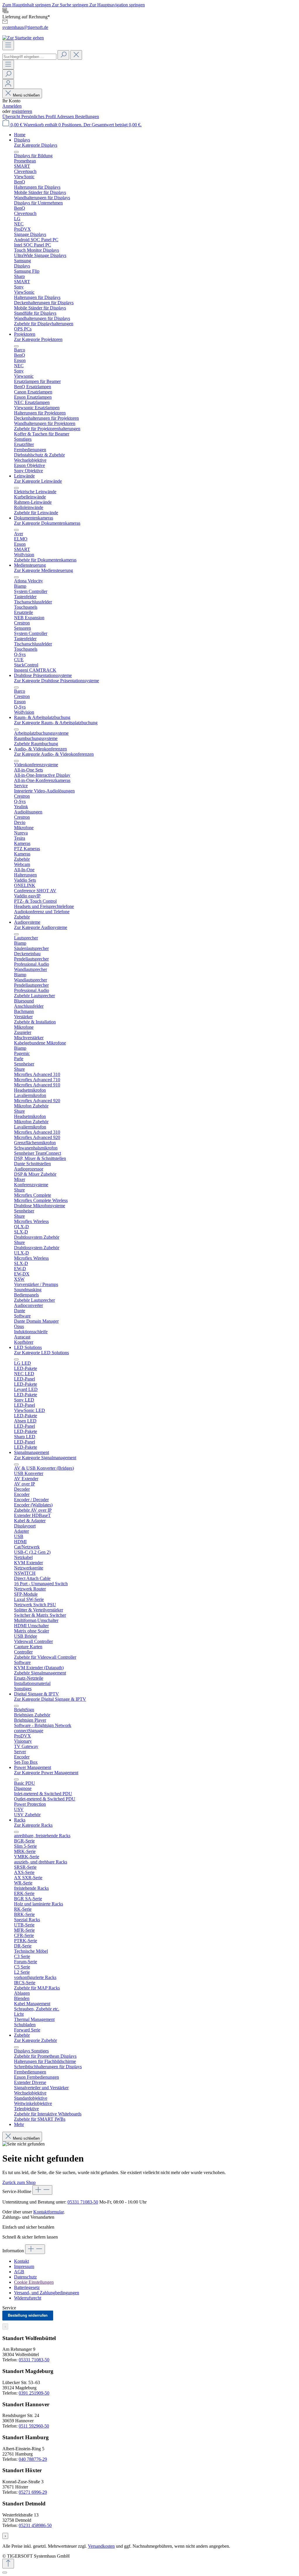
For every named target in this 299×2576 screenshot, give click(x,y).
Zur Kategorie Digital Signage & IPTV (50, 1699)
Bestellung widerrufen (28, 2315)
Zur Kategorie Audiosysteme (41, 927)
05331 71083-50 (83, 2202)
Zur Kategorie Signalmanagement (45, 1458)
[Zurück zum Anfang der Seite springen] (8, 2564)
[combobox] (29, 57)
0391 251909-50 (34, 2393)
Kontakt (21, 2261)
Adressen (66, 117)
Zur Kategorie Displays (36, 145)
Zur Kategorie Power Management (46, 1773)
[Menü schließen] (16, 152)
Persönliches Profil (39, 117)
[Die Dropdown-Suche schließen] (76, 55)
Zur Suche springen (71, 5)
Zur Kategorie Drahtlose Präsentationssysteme (57, 681)
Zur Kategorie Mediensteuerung (44, 570)
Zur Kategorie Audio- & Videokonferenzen (54, 754)
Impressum (24, 2266)
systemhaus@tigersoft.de (25, 27)
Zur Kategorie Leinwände (38, 481)
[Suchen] (63, 55)
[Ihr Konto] (8, 84)
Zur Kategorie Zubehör (35, 2040)
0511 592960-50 (34, 2426)
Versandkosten (101, 2546)
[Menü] (8, 45)
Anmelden (12, 106)
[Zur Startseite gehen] (23, 38)
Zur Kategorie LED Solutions (41, 1353)
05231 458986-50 (35, 2525)
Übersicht (12, 117)
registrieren (22, 111)
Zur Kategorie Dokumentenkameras (47, 523)
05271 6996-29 (33, 2492)
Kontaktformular (48, 2212)
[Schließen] (5, 2572)
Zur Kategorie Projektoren (38, 339)
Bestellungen (87, 117)
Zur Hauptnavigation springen (117, 5)
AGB (19, 2272)
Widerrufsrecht (28, 2298)
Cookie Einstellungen (34, 2282)
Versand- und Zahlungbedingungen (47, 2293)
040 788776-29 (33, 2459)
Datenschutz (25, 2277)
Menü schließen (26, 95)
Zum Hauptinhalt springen (27, 5)
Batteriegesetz (27, 2287)
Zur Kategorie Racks (33, 1825)
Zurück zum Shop (19, 2182)
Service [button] (9, 2308)
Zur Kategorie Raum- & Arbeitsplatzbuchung (56, 723)
